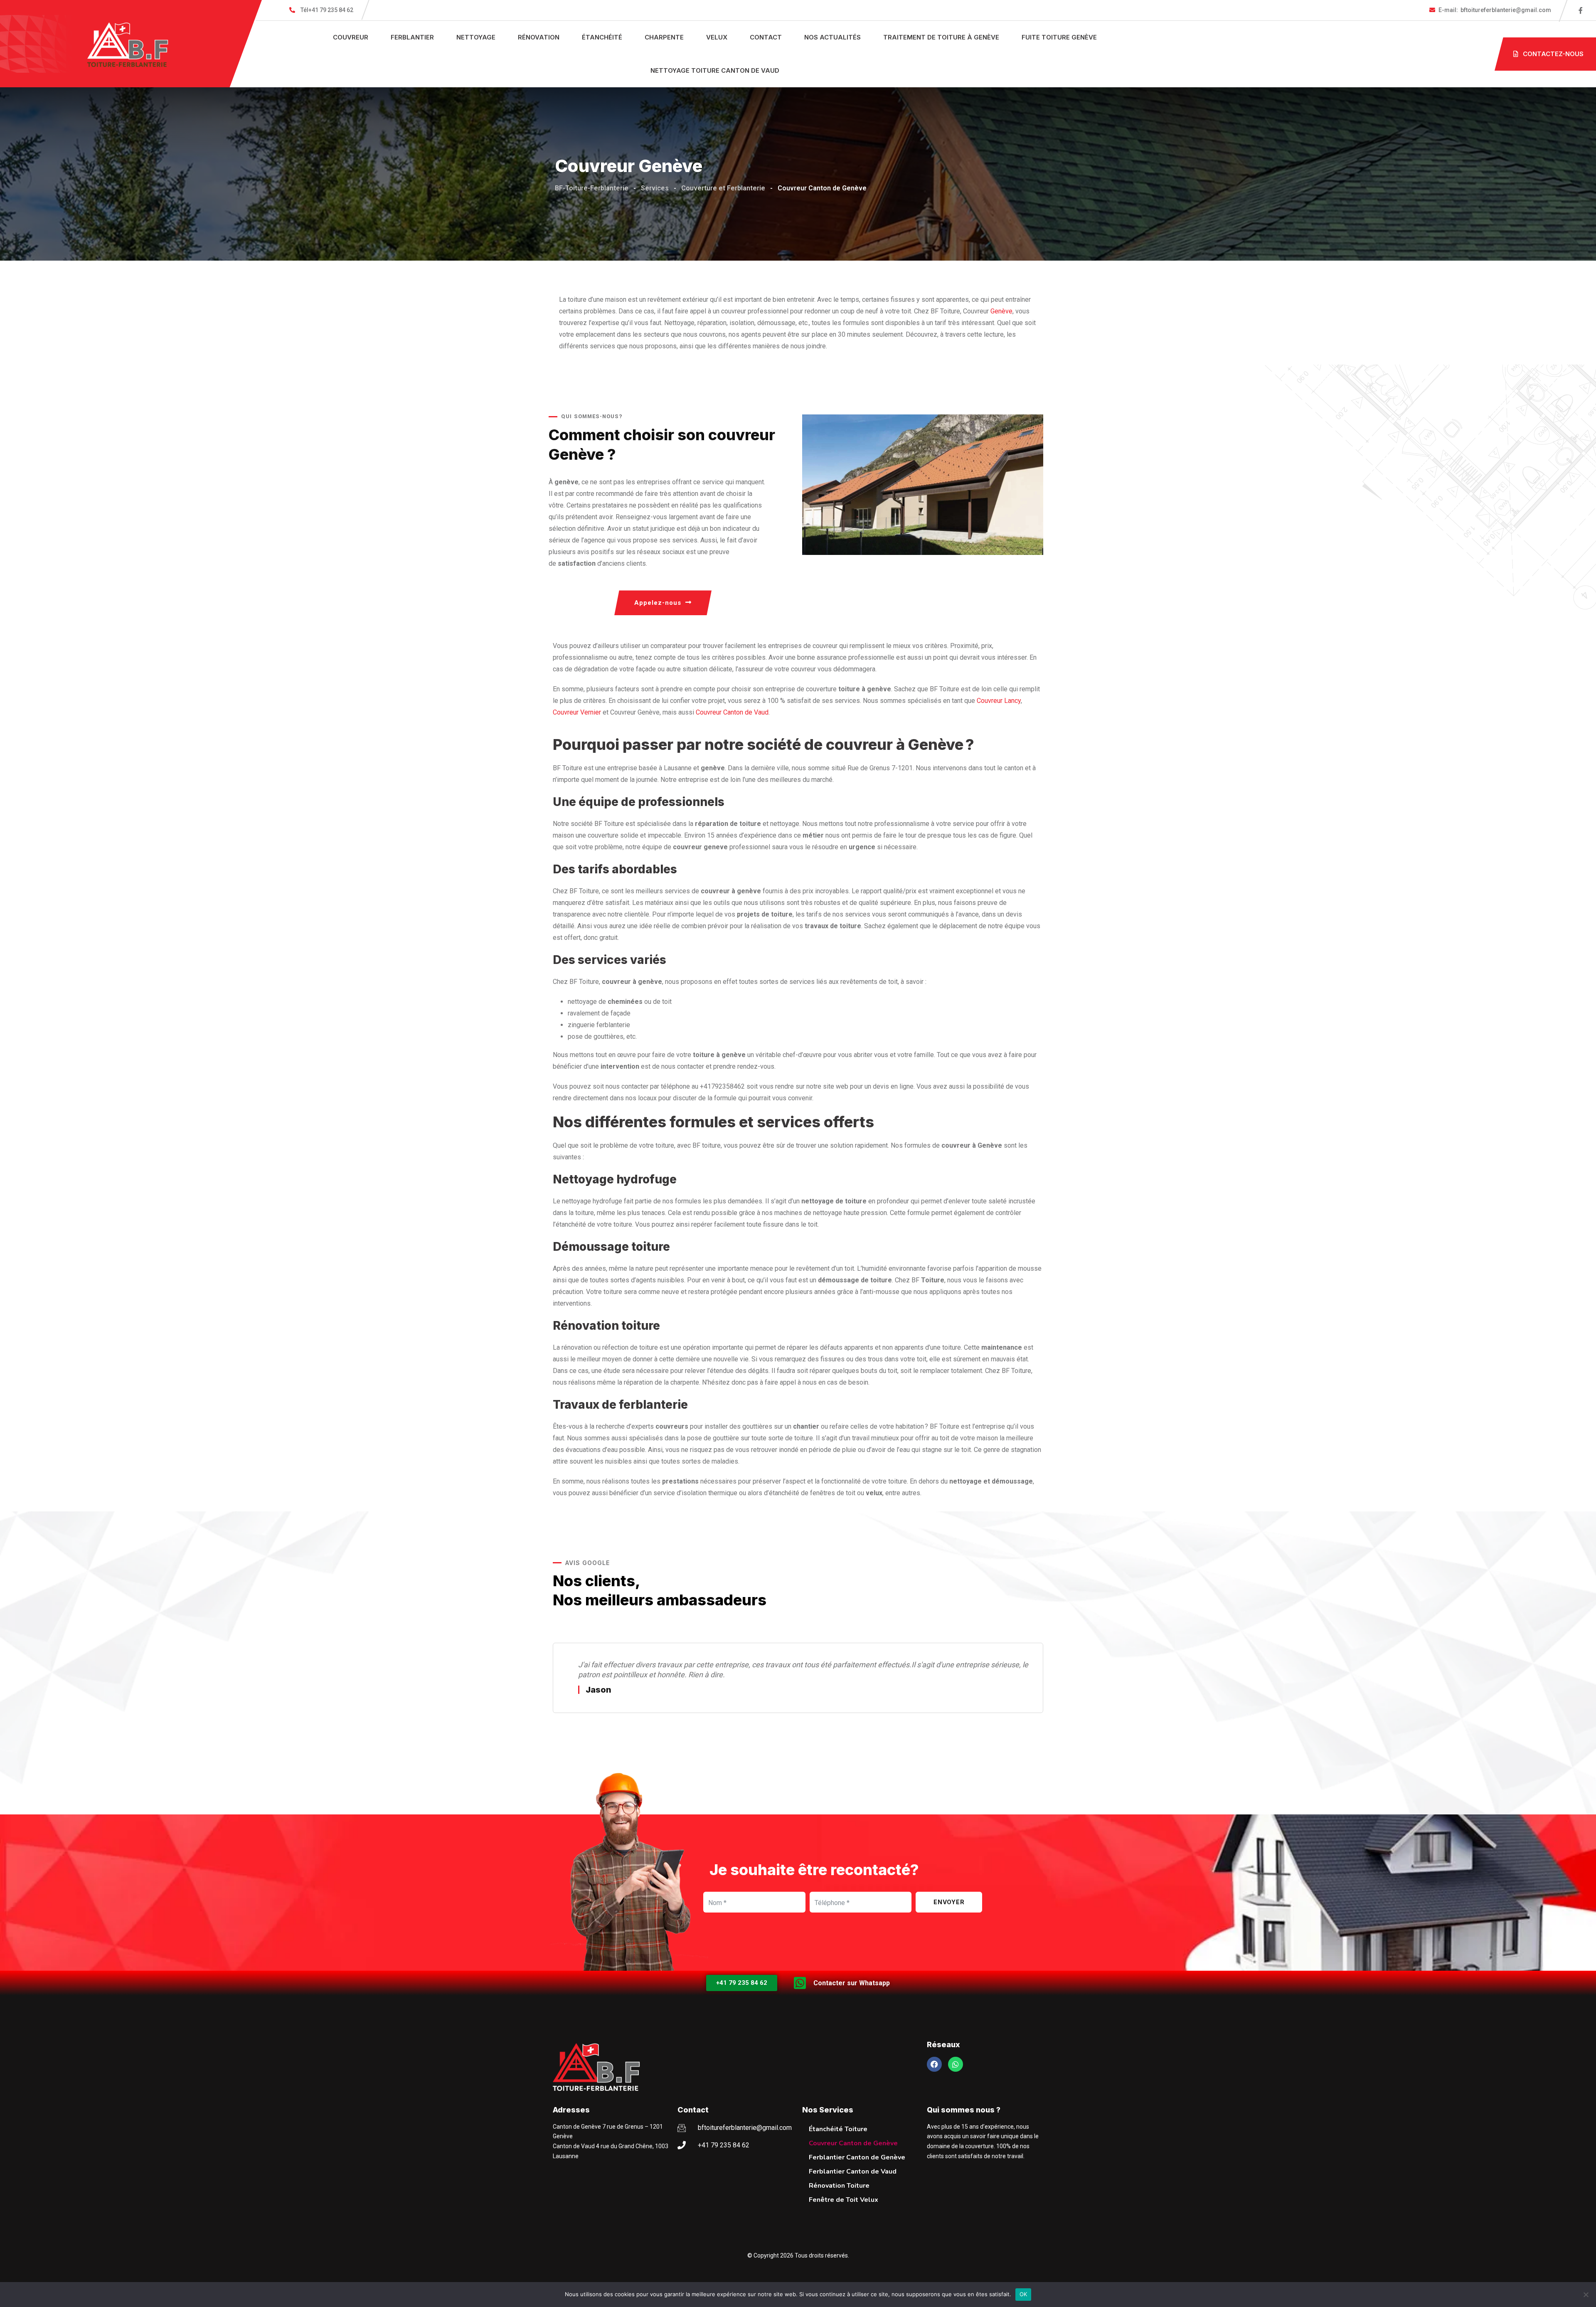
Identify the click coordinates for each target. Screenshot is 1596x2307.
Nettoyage (476, 37)
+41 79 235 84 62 (327, 10)
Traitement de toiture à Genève (941, 37)
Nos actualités (832, 37)
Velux (717, 37)
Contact (766, 37)
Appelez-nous (658, 603)
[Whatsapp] (956, 2064)
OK (1023, 2294)
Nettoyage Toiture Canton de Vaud (715, 70)
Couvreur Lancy (999, 701)
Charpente (664, 37)
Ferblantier (412, 37)
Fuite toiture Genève (1059, 37)
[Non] (1586, 2295)
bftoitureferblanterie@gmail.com (1495, 10)
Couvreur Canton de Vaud (732, 712)
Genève (1001, 311)
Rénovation (539, 37)
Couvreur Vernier (577, 712)
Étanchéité (602, 37)
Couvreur (351, 37)
